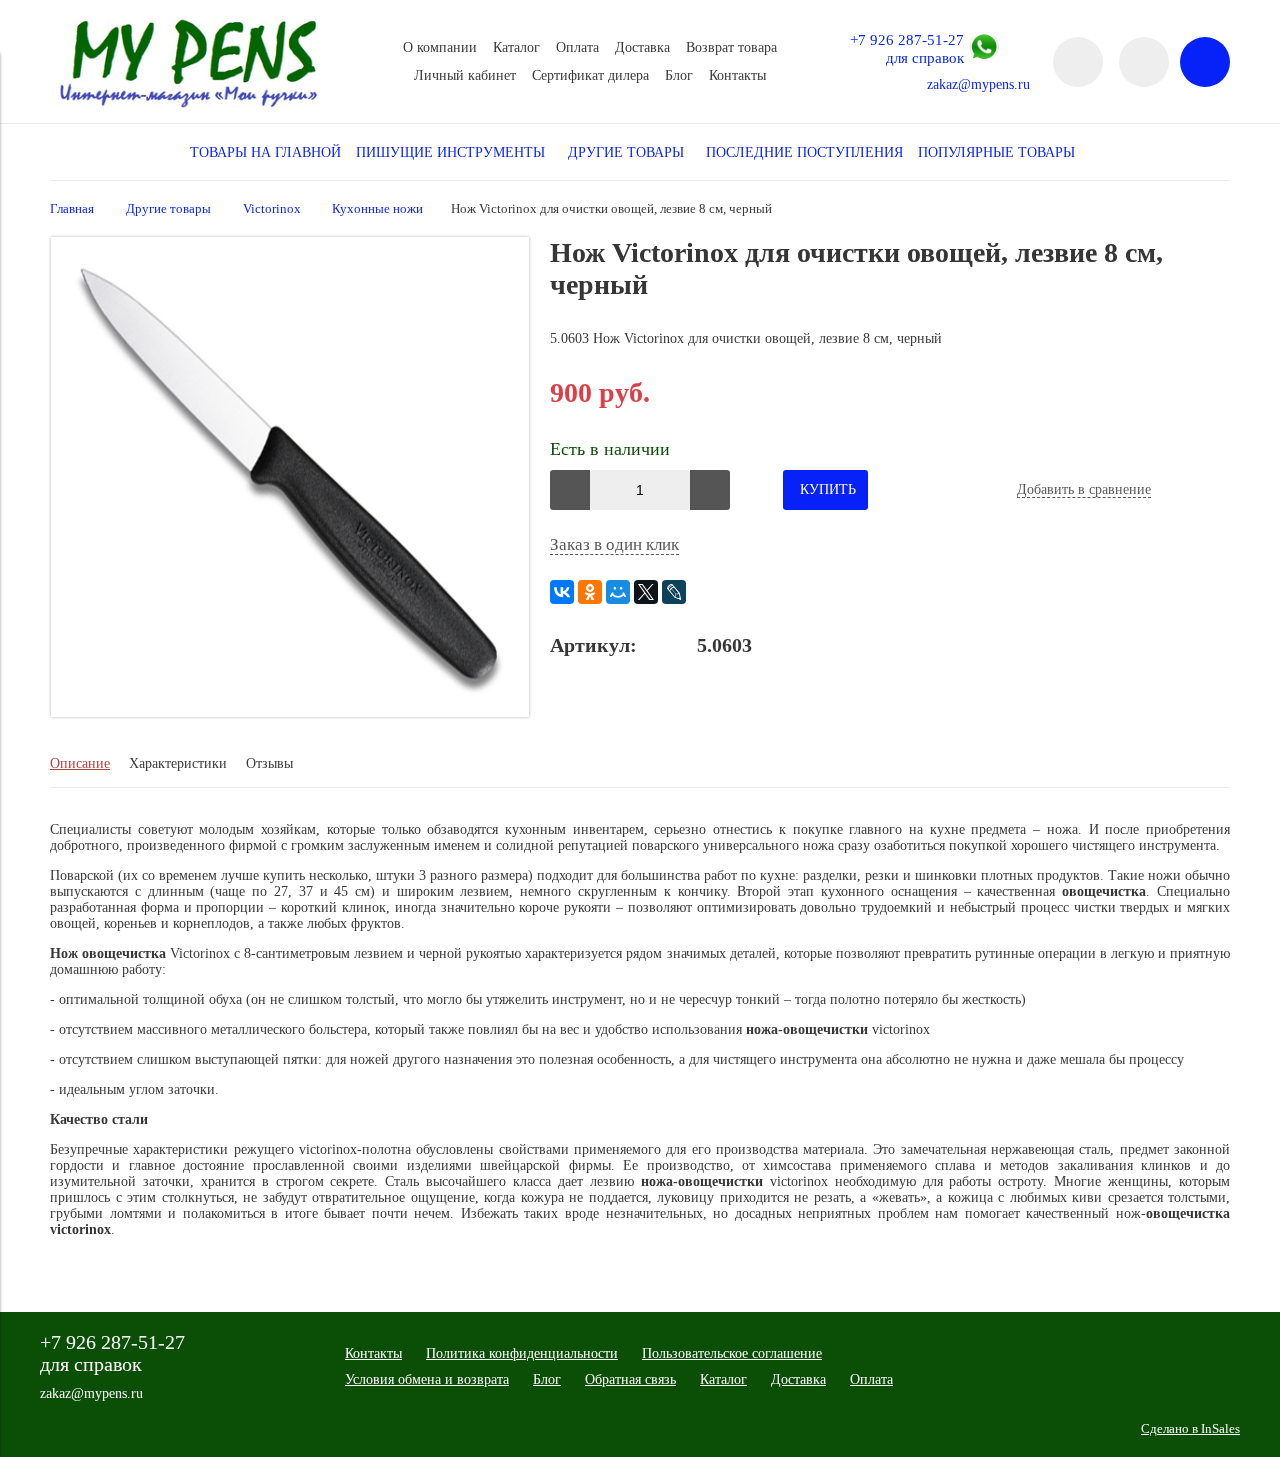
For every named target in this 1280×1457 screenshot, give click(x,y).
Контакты (737, 75)
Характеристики (178, 763)
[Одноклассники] (590, 592)
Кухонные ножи (377, 209)
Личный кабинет (465, 75)
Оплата (577, 47)
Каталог (516, 47)
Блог (679, 75)
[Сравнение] (1144, 62)
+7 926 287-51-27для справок (907, 48)
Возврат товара (731, 47)
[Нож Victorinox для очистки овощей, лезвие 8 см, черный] (290, 712)
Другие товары (168, 209)
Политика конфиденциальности (522, 1353)
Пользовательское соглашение (732, 1353)
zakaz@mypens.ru (978, 84)
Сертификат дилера (590, 75)
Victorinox (272, 209)
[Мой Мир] (618, 592)
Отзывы (269, 763)
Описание (80, 763)
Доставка (642, 47)
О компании (440, 47)
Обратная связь (630, 1379)
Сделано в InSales (1190, 1429)
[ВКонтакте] (562, 592)
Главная (72, 209)
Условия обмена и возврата (427, 1379)
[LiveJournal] (674, 592)
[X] (646, 592)
